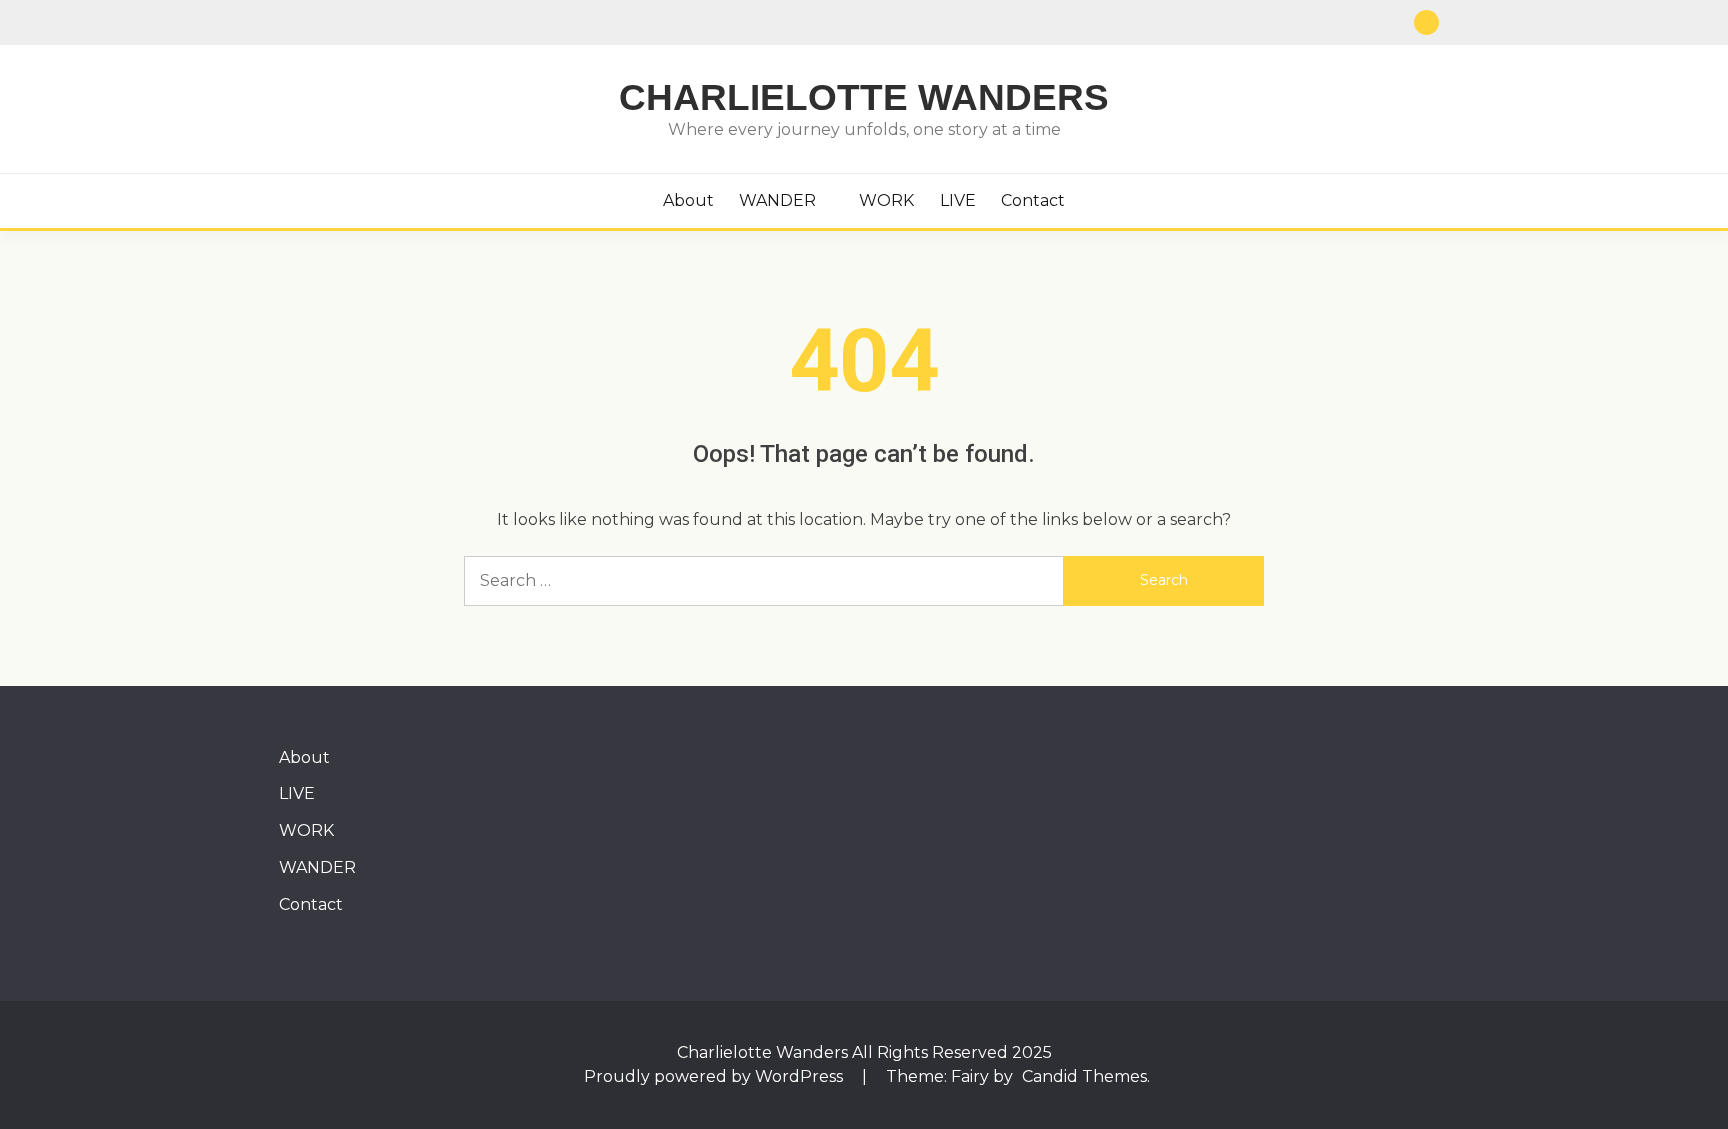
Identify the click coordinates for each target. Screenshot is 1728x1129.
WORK (886, 200)
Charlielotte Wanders (864, 97)
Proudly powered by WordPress (715, 1076)
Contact (1033, 200)
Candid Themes (1084, 1076)
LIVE (958, 200)
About (688, 200)
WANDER (777, 200)
